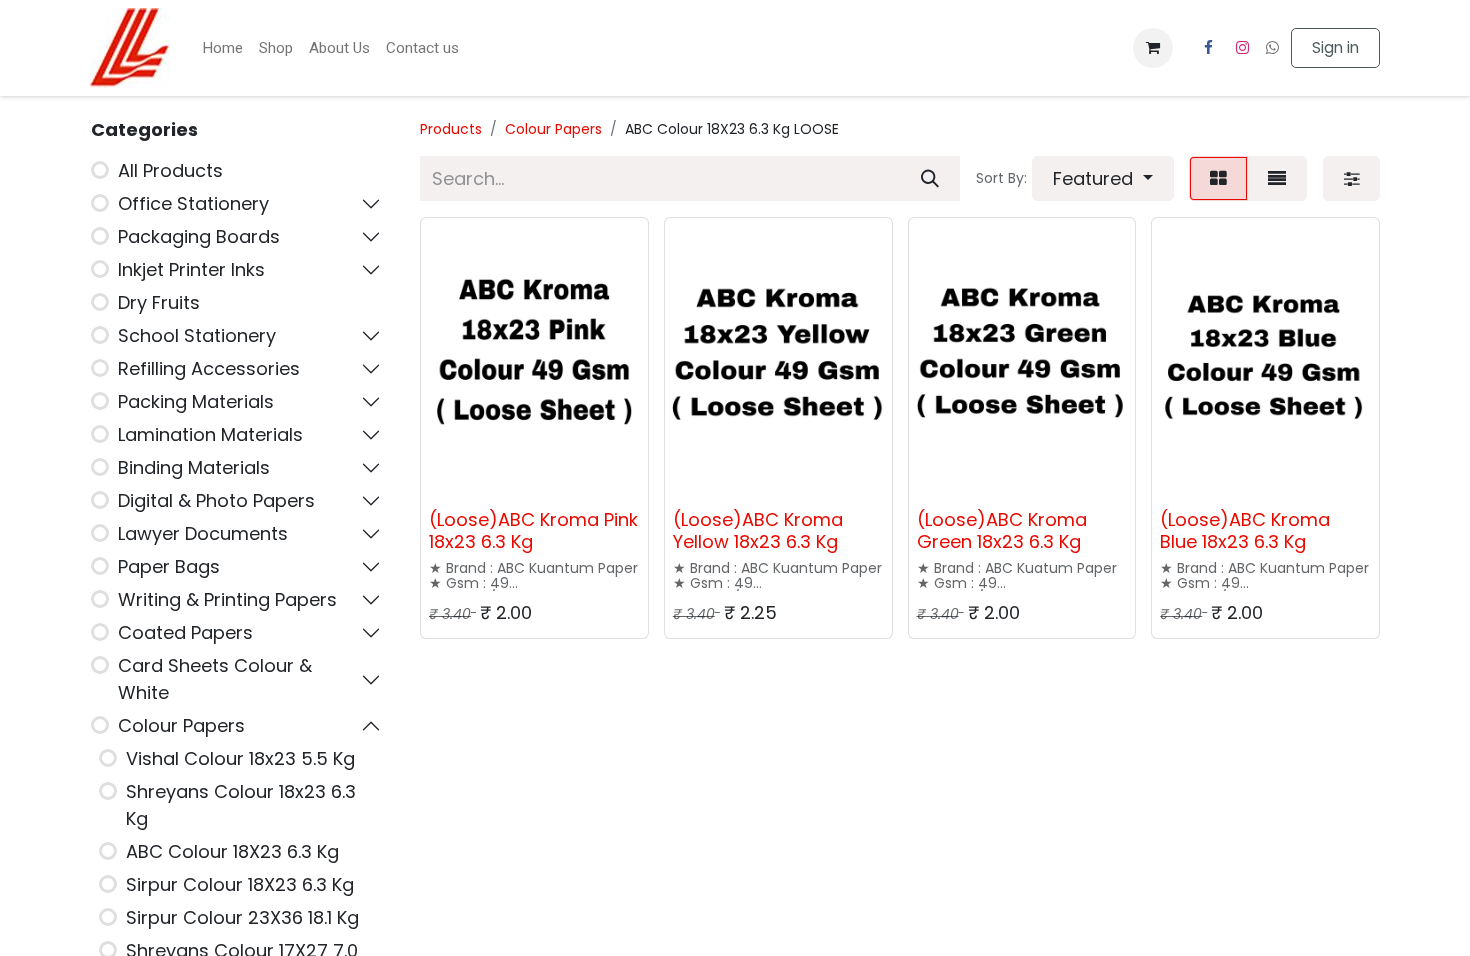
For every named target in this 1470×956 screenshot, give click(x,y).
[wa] (1272, 47)
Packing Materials (196, 401)
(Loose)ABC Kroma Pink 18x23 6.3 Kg (533, 530)
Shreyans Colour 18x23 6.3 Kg (241, 805)
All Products (170, 170)
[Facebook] (1208, 48)
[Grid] (1218, 178)
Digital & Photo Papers (216, 500)
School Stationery (197, 335)
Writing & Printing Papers (227, 599)
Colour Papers (181, 725)
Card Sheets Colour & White (215, 679)
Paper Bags (169, 566)
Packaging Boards (199, 236)
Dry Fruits (159, 302)
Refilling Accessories (209, 368)
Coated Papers (185, 632)
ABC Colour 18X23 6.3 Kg (232, 851)
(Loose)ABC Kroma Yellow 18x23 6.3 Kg (758, 530)
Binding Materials (194, 467)
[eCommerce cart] (1153, 48)
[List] (1277, 178)
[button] (1103, 178)
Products (451, 129)
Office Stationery (193, 203)
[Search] (930, 178)
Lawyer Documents (203, 533)
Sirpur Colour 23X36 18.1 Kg (242, 917)
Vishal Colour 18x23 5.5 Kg (240, 758)
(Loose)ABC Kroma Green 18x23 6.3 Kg (1002, 530)
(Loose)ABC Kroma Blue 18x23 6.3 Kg (1245, 530)
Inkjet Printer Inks (191, 269)
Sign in (1335, 47)
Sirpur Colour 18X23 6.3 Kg (240, 884)
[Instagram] (1243, 48)
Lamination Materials (210, 434)
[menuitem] (222, 48)
